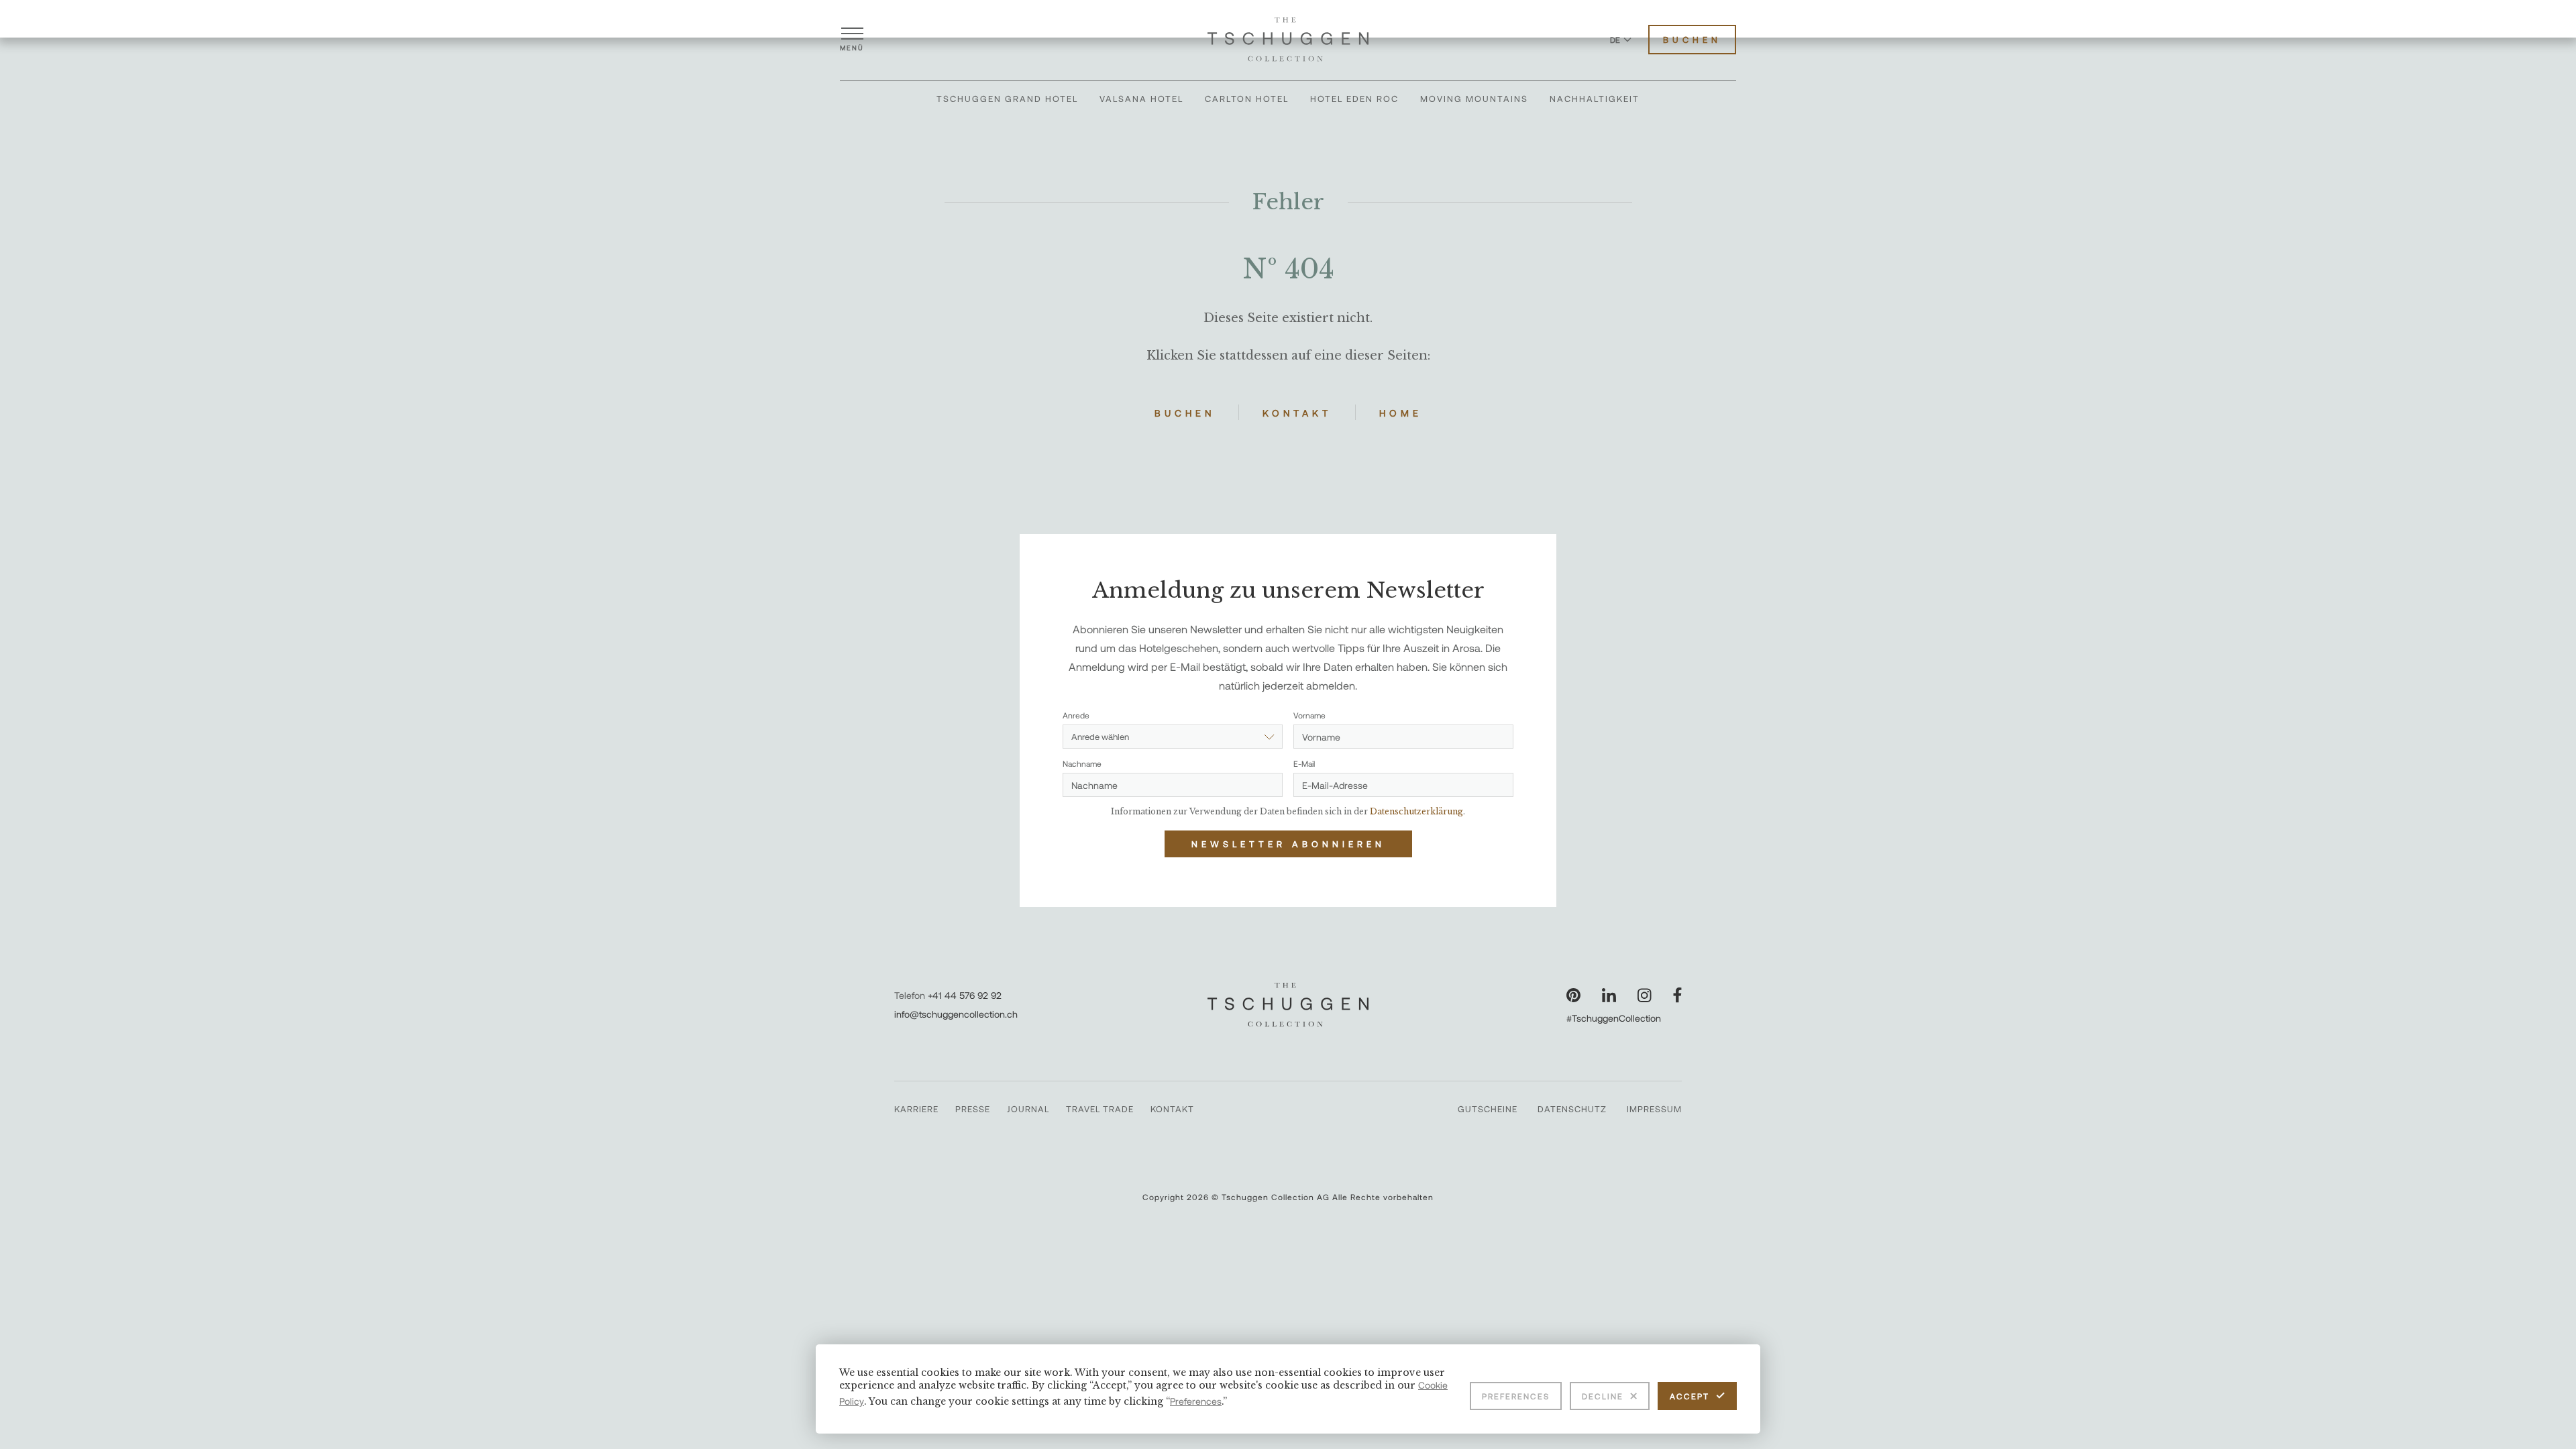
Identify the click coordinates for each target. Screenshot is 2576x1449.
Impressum (1654, 1109)
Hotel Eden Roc (1354, 99)
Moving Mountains (1474, 99)
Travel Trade (1100, 1109)
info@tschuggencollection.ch (956, 1014)
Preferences (1516, 1396)
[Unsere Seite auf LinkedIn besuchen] (1609, 995)
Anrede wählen (1100, 737)
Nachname (1082, 763)
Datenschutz (1572, 1109)
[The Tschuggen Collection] (1288, 40)
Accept (1689, 1396)
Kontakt (1297, 413)
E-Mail (1304, 763)
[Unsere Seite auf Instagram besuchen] (1645, 995)
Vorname (1309, 715)
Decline (1603, 1396)
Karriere (916, 1109)
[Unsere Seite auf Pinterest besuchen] (1573, 995)
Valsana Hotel (1141, 99)
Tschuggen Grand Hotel (1007, 99)
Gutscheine (1488, 1109)
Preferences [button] (1196, 1401)
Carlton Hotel (1247, 99)
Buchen (1692, 40)
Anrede (1076, 715)
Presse (973, 1109)
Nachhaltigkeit (1595, 99)
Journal (1028, 1109)
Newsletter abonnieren (1288, 844)
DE (1615, 40)
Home (1401, 413)
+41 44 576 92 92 (965, 995)
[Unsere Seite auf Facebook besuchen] (1677, 995)
